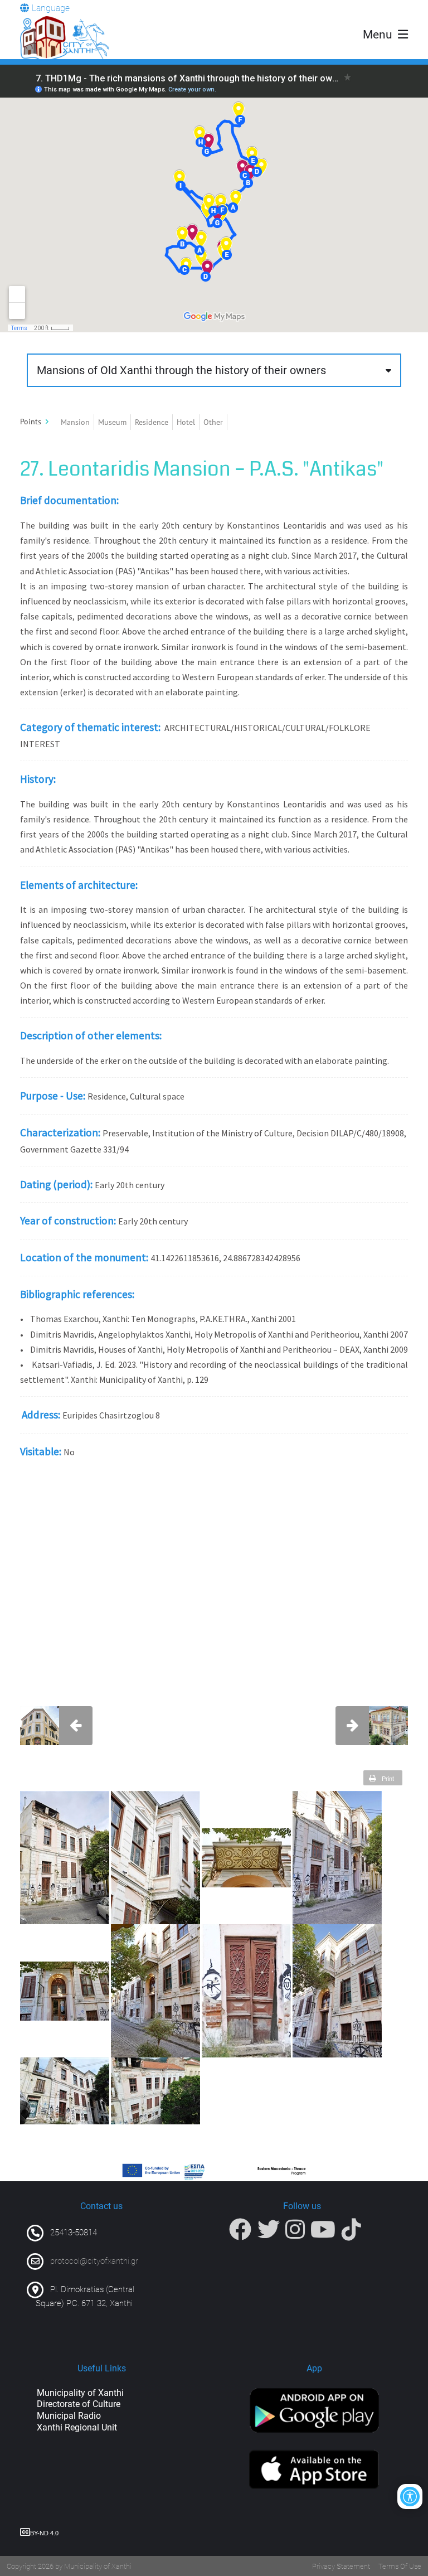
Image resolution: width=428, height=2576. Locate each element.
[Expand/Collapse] (47, 422)
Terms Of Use (400, 2566)
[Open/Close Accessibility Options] (410, 2497)
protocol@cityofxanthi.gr (94, 2261)
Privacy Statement (341, 2566)
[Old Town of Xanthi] (65, 38)
